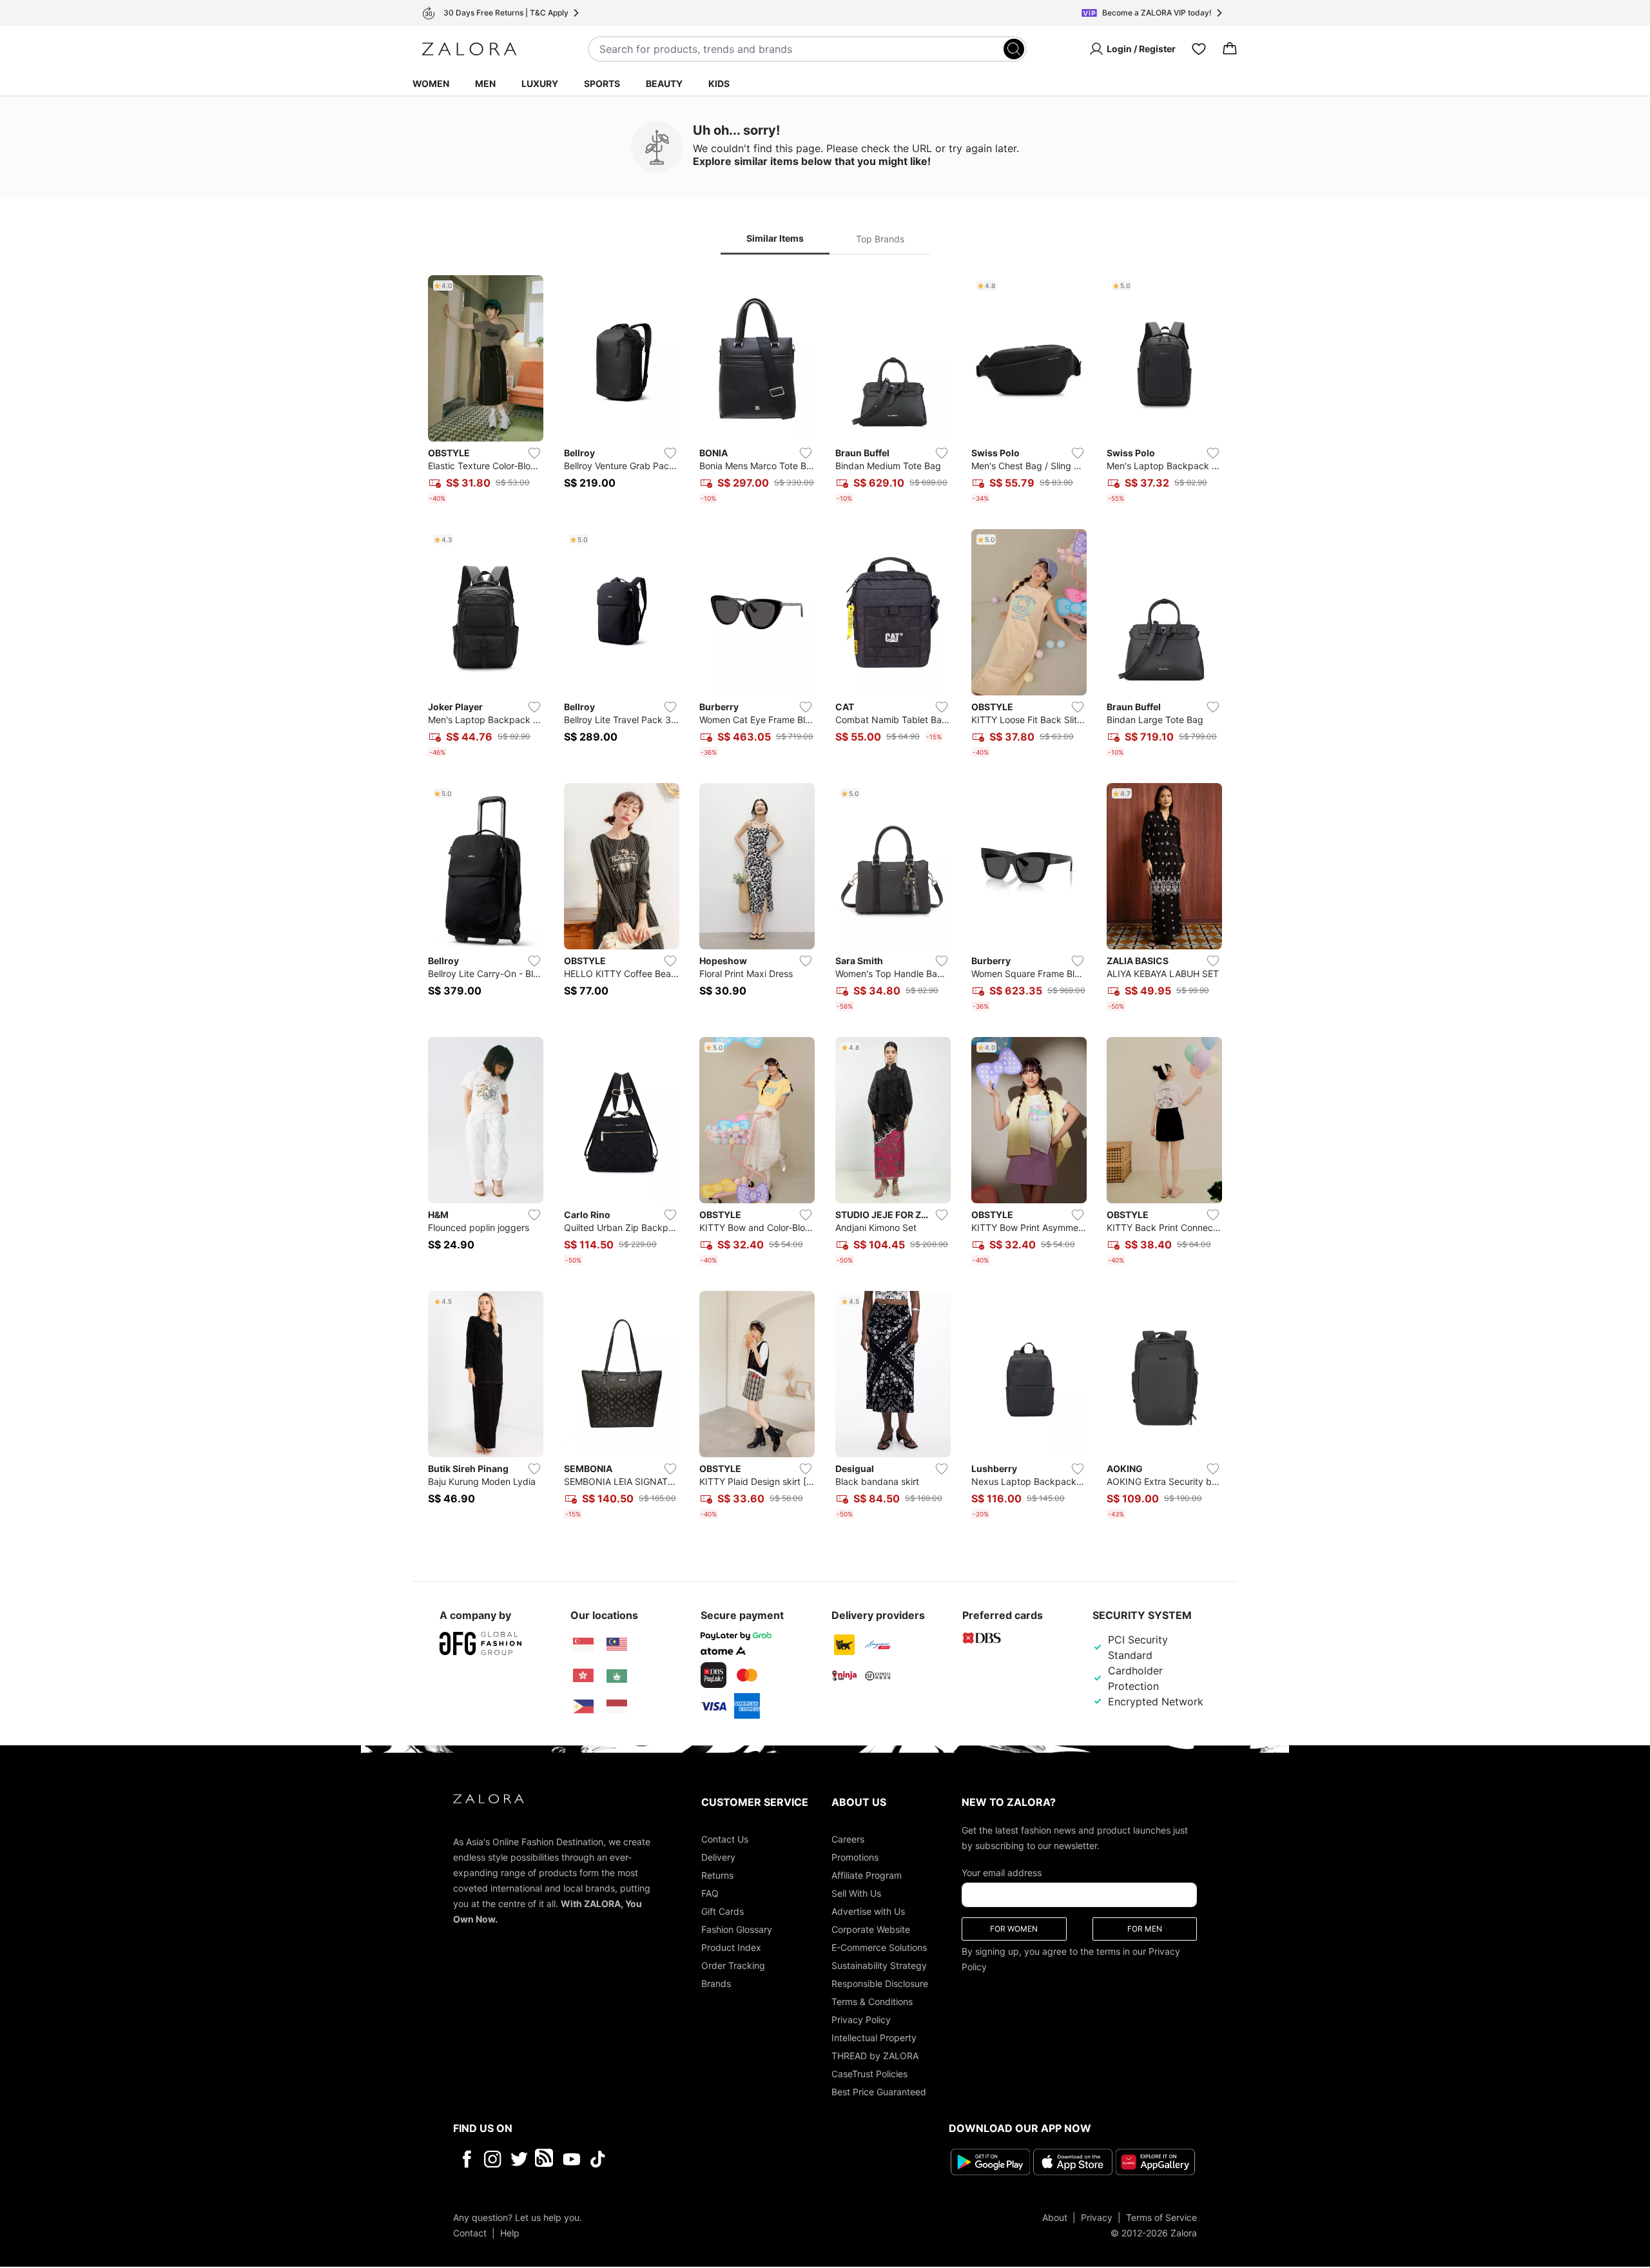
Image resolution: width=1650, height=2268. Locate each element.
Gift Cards (723, 1911)
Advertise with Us (868, 1911)
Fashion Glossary (737, 1929)
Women (431, 83)
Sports (602, 83)
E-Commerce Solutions (879, 1947)
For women (1014, 1929)
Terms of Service (1161, 2217)
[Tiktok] (681, 2159)
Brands (716, 1983)
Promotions (855, 1857)
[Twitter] (519, 2159)
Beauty (664, 83)
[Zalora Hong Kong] (583, 1676)
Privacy (1097, 2217)
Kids (719, 83)
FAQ (710, 1893)
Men (485, 83)
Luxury (540, 83)
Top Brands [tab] (880, 239)
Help (510, 2233)
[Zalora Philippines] (583, 1707)
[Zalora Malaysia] (617, 1645)
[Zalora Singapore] (583, 1645)
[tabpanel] (825, 900)
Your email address (1002, 1873)
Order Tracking (733, 1965)
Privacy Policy (861, 2020)
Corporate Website (871, 1929)
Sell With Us (856, 1893)
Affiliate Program (867, 1875)
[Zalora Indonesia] (617, 1707)
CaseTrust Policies (869, 2074)
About (1055, 2217)
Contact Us (725, 1839)
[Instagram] (493, 2159)
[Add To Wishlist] (534, 453)
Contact (470, 2233)
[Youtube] (571, 2159)
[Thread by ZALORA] (545, 2159)
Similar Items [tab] (775, 238)
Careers (848, 1839)
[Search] (1014, 49)
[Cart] (1230, 49)
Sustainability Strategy (879, 1965)
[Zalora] (469, 49)
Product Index (731, 1947)
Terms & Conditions (872, 2001)
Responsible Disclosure (880, 1983)
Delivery (718, 1857)
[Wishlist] (1199, 49)
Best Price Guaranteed (879, 2092)
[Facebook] (466, 2159)
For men (1145, 1929)
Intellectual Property (874, 2038)
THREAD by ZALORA (875, 2056)
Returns (717, 1875)
